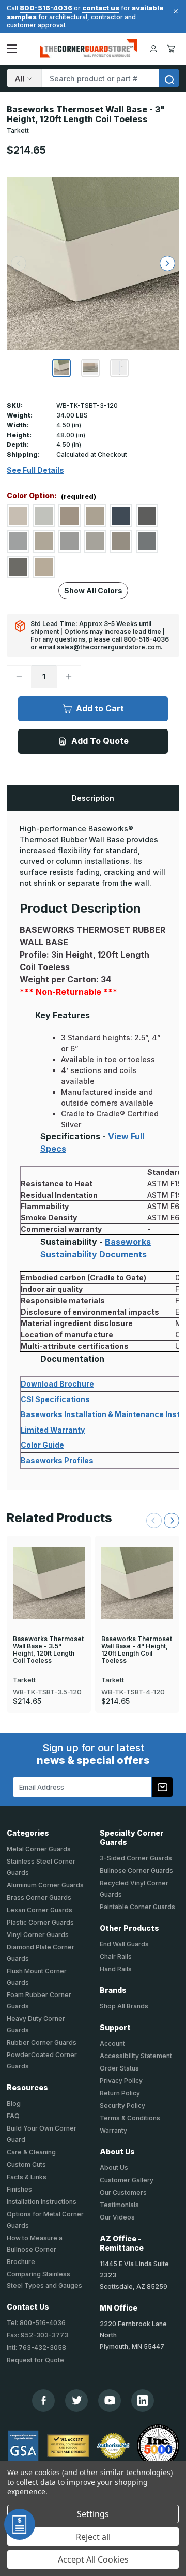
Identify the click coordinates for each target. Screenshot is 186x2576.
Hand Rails (116, 1969)
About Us (114, 2168)
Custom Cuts (26, 2164)
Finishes (19, 2189)
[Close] (174, 11)
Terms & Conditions (130, 2118)
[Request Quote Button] (20, 2524)
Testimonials (119, 2205)
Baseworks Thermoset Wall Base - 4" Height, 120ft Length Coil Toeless (137, 1650)
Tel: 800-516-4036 (36, 2323)
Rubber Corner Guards (42, 2042)
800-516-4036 (46, 8)
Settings (93, 2514)
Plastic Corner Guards (40, 1922)
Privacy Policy (121, 2081)
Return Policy (120, 2093)
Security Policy (122, 2105)
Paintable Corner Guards (137, 1907)
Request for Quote (35, 2360)
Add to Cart (100, 708)
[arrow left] (19, 263)
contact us (101, 8)
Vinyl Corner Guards (38, 1935)
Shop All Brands (124, 2006)
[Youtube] (110, 2400)
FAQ (13, 2116)
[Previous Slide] (154, 1521)
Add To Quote (100, 741)
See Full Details (35, 470)
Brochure (21, 2262)
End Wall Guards (124, 1944)
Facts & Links (27, 2177)
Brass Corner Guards (39, 1897)
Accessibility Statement (136, 2056)
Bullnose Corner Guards (136, 1871)
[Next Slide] (172, 1521)
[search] (169, 78)
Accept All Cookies (93, 2559)
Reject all (93, 2537)
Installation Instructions (42, 2202)
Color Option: (51, 496)
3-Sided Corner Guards (136, 1858)
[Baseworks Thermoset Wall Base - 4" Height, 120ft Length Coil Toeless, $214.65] (137, 1584)
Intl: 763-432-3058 (36, 2348)
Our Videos (117, 2217)
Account (112, 2043)
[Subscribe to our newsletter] (162, 1787)
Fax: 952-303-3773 (37, 2335)
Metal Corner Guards (39, 1849)
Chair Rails (116, 1956)
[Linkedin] (143, 2401)
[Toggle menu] (12, 49)
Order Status (119, 2068)
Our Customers (123, 2192)
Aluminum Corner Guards (45, 1885)
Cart (173, 49)
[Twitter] (77, 2400)
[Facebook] (44, 2400)
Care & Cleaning (31, 2152)
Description (93, 798)
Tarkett (18, 131)
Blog (14, 2103)
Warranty (113, 2130)
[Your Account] (153, 49)
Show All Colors (93, 591)
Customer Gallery (127, 2180)
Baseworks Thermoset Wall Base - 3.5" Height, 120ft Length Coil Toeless (48, 1650)
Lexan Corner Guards (40, 1910)
